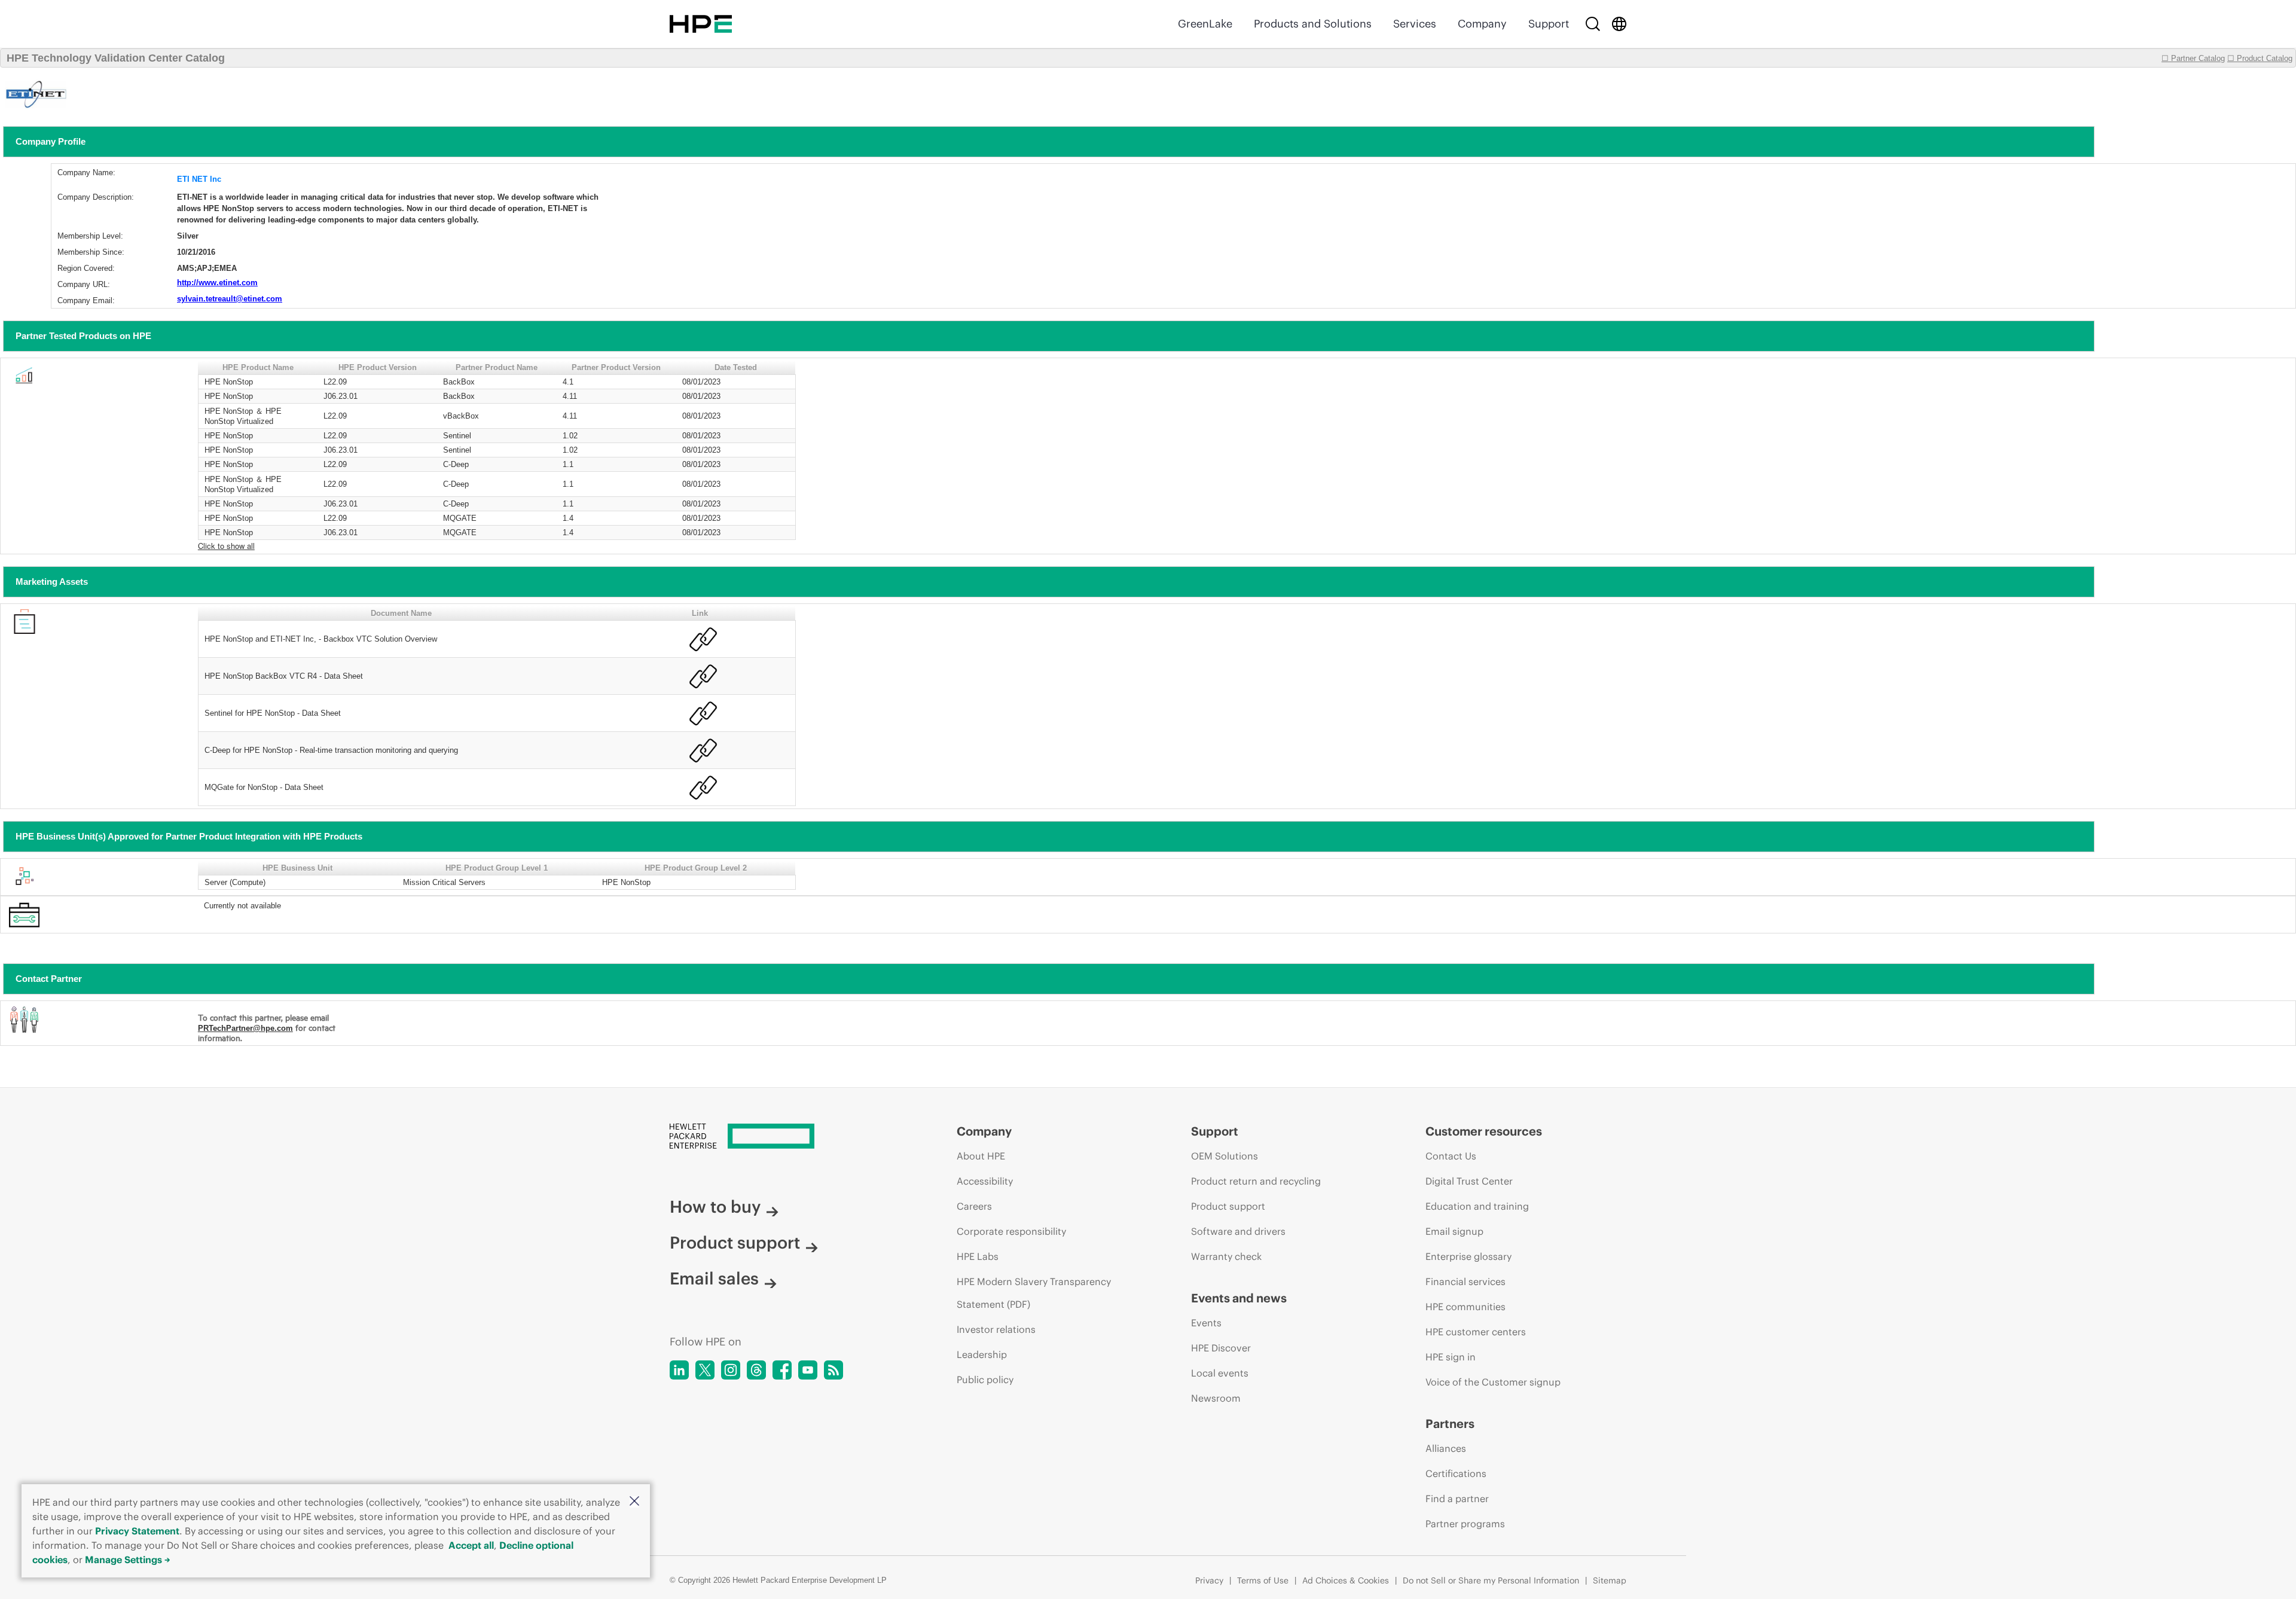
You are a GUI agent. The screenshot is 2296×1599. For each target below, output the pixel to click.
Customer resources (1484, 1131)
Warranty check (1226, 1256)
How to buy (715, 1207)
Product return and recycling (1256, 1181)
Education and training (1477, 1206)
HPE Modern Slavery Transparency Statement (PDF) (1034, 1293)
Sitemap (1610, 1580)
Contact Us (1451, 1156)
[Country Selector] (1619, 24)
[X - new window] (705, 1370)
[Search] (1593, 24)
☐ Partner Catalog (2193, 58)
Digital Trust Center (1469, 1181)
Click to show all (226, 546)
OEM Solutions (1225, 1156)
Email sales (714, 1278)
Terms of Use (1263, 1580)
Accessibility (985, 1181)
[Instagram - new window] (731, 1370)
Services (1415, 24)
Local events (1220, 1373)
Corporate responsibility (1011, 1231)
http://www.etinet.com (217, 283)
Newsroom (1216, 1398)
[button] (634, 1502)
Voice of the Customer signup (1493, 1382)
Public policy (985, 1380)
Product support (735, 1243)
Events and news (1239, 1298)
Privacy (1209, 1580)
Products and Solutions (1313, 24)
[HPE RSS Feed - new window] (833, 1370)
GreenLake (1205, 24)
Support (1549, 24)
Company (1482, 24)
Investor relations (996, 1329)
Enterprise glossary (1468, 1256)
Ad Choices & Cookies (1346, 1580)
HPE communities (1465, 1307)
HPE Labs (978, 1256)
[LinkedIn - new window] (679, 1370)
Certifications (1456, 1473)
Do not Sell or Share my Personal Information (1491, 1580)
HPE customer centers (1476, 1332)
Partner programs (1465, 1524)
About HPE (981, 1156)
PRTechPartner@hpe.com (245, 1028)
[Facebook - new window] (782, 1370)
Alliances (1446, 1448)
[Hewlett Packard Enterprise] (701, 24)
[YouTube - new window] (808, 1370)
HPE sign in (1451, 1357)
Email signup (1454, 1231)
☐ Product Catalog (2260, 58)
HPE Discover (1221, 1348)
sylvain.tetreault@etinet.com (230, 299)
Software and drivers (1238, 1231)
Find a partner (1457, 1499)
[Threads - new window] (756, 1370)
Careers (974, 1206)
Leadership (982, 1354)
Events (1206, 1323)
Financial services (1465, 1281)
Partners (1450, 1423)
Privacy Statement (137, 1531)
